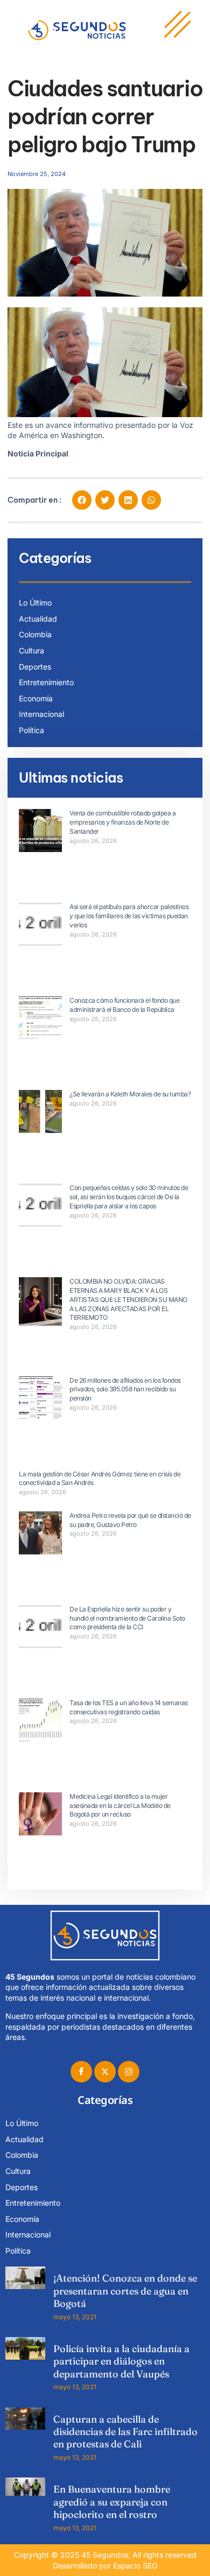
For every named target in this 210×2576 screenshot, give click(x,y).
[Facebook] (81, 2072)
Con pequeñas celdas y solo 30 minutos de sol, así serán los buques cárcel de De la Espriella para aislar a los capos (129, 1197)
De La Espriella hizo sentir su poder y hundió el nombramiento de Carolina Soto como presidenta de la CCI (127, 1618)
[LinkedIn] (129, 2072)
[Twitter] (105, 2072)
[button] (82, 500)
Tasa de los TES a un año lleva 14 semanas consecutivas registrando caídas (129, 1707)
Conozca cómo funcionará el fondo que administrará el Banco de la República (124, 1005)
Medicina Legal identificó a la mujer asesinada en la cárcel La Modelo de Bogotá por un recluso (120, 1806)
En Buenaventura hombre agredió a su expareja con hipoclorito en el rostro (112, 2502)
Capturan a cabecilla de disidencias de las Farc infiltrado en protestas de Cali (125, 2432)
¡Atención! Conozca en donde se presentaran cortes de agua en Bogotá (125, 2291)
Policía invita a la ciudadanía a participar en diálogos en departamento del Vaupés (121, 2361)
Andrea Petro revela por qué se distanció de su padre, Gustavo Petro (130, 1520)
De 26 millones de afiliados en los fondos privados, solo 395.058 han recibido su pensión (125, 1389)
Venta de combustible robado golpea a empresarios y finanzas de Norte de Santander (122, 822)
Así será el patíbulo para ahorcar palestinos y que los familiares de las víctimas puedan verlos (129, 916)
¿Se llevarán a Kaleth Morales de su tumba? (130, 1094)
